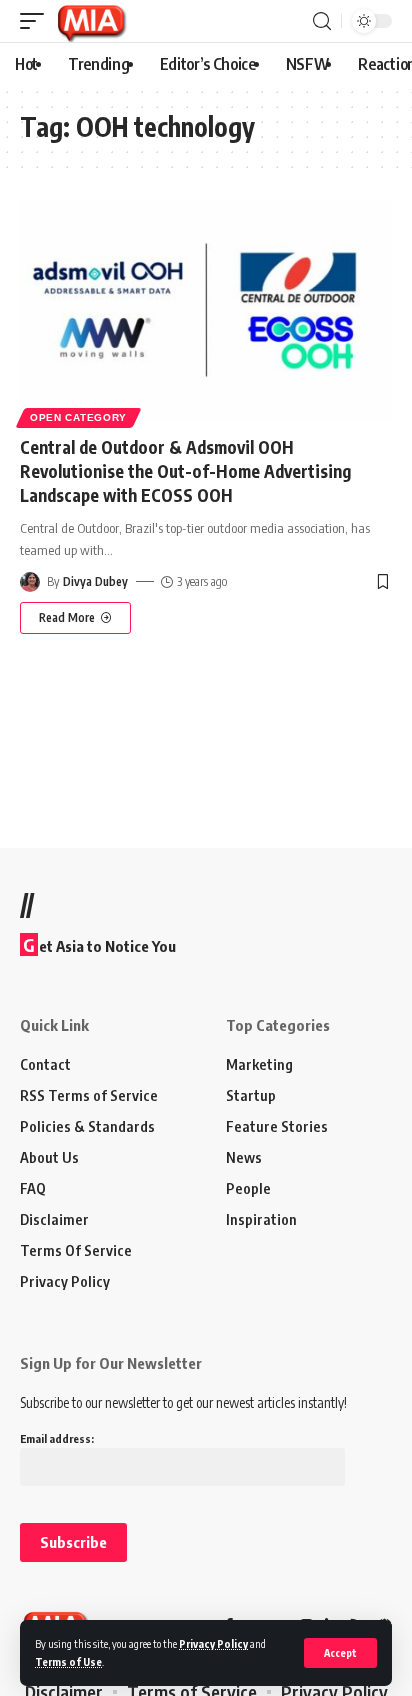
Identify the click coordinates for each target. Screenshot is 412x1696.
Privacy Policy (213, 1643)
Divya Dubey (95, 581)
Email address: (57, 1438)
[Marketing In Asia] (91, 21)
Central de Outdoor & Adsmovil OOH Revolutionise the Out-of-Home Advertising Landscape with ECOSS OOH (185, 471)
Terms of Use (68, 1661)
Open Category (78, 417)
